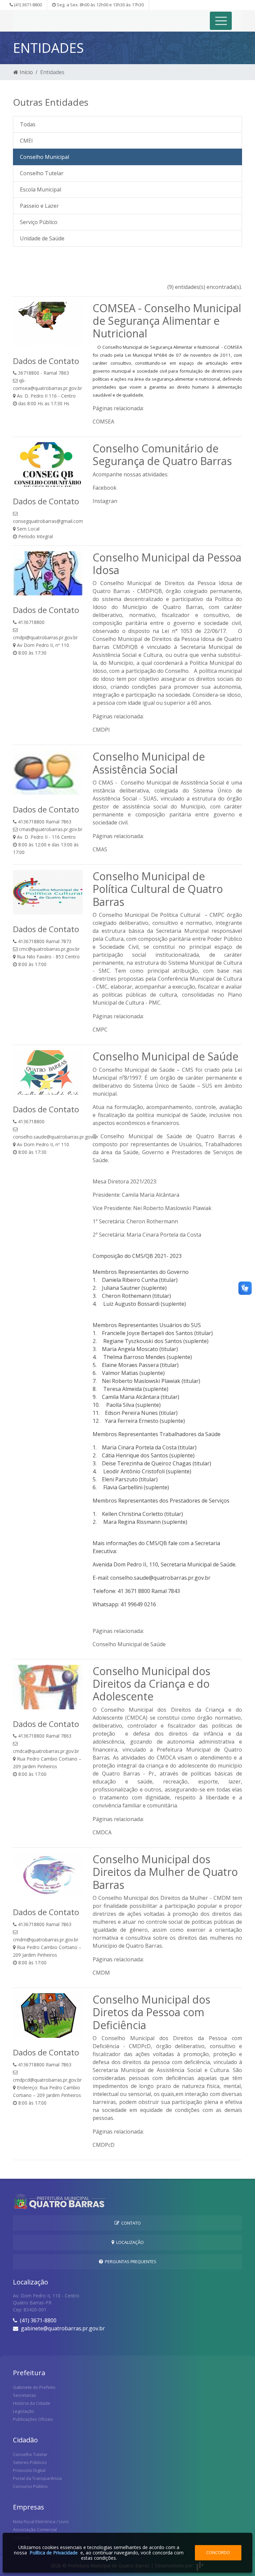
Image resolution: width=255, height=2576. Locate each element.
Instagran (105, 501)
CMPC (100, 1030)
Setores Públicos (30, 2462)
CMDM (101, 1973)
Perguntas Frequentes (130, 2262)
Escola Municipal (41, 189)
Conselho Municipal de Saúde (129, 1644)
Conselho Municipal (44, 157)
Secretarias (25, 2395)
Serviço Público (39, 222)
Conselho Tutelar (42, 173)
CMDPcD (104, 2145)
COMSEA (103, 422)
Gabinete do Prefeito (34, 2387)
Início (26, 72)
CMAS (100, 849)
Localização (129, 2242)
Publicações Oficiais (33, 2419)
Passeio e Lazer (39, 206)
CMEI (26, 141)
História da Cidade (32, 2403)
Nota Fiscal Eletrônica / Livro (41, 2521)
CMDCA (102, 1832)
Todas (28, 124)
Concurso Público (30, 2486)
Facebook (105, 488)
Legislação (24, 2411)
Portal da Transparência (37, 2478)
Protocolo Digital (29, 2470)
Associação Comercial (35, 2529)
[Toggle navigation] (221, 21)
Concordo (218, 2552)
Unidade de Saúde (42, 238)
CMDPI (101, 730)
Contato (130, 2223)
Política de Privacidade (54, 2553)
